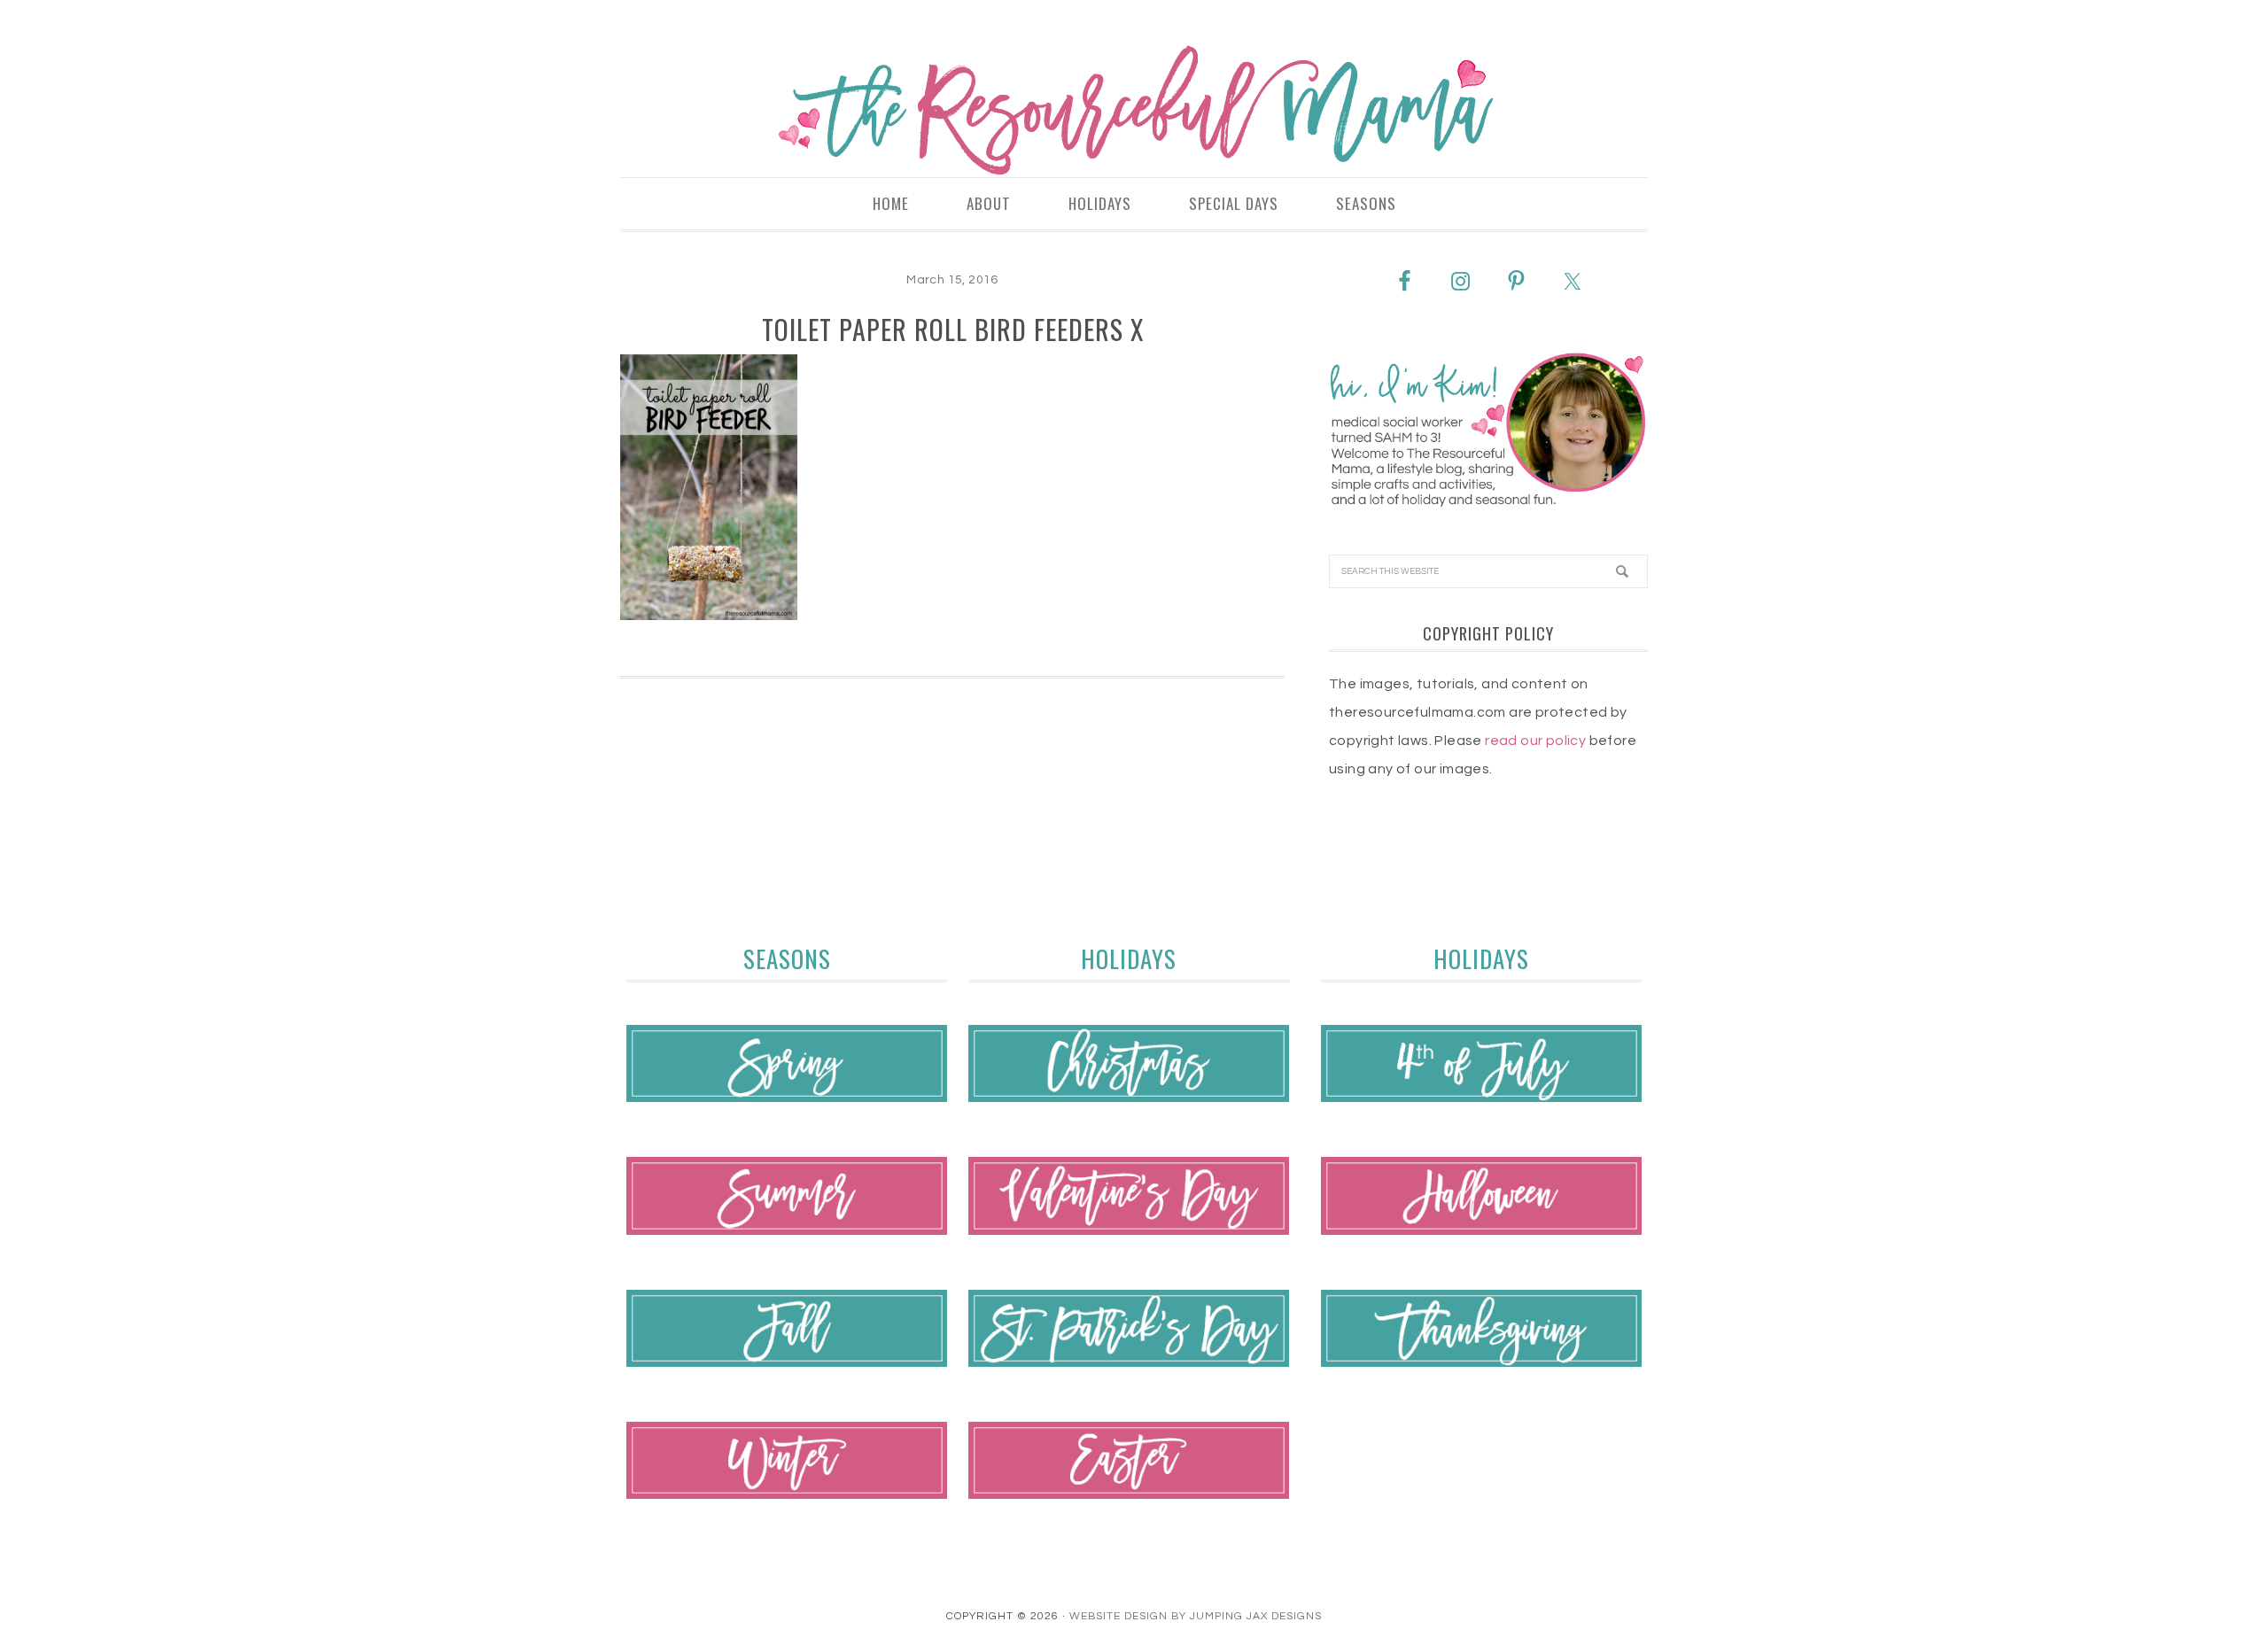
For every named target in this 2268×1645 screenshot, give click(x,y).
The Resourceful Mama (1134, 111)
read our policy (1535, 741)
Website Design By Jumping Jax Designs (1196, 1616)
